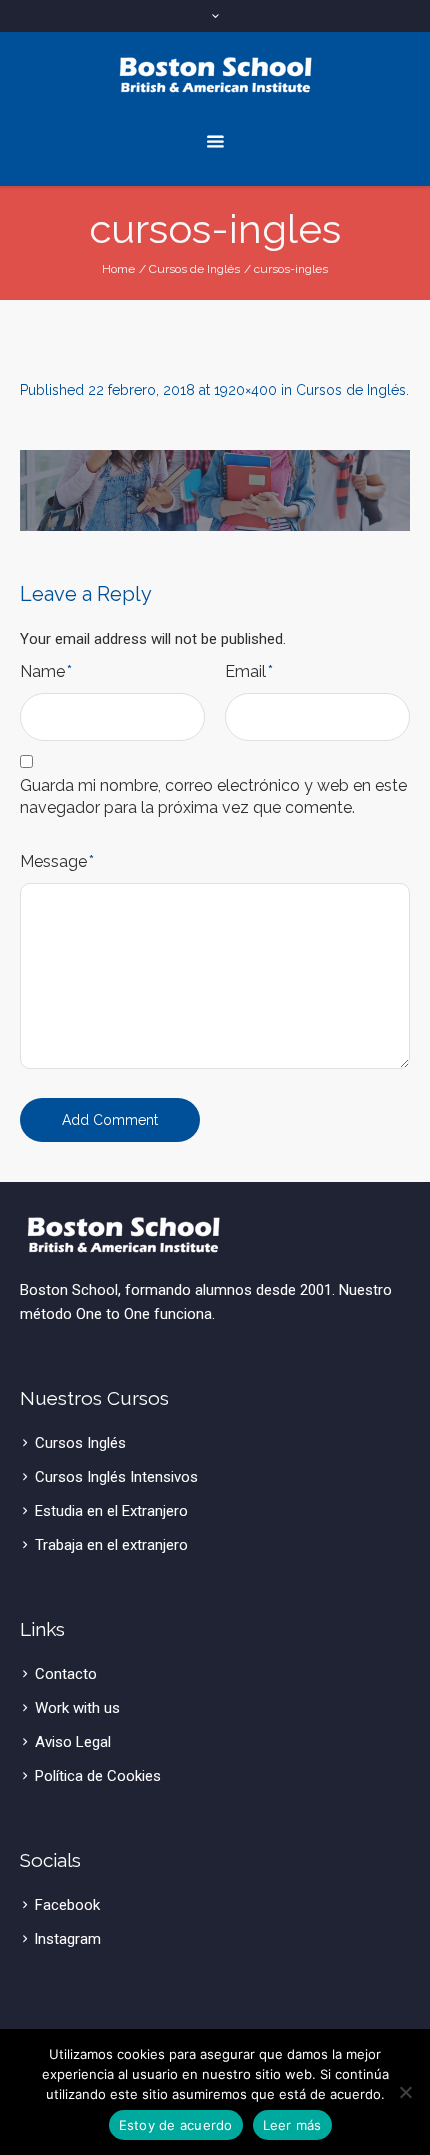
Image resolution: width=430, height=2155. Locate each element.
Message (57, 861)
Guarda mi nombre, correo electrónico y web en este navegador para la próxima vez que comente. (213, 796)
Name (46, 671)
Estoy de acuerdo (176, 2125)
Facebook (67, 1905)
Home (118, 269)
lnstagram (68, 1939)
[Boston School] (215, 75)
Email (249, 671)
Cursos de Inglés (194, 269)
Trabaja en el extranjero (111, 1545)
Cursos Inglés (80, 1443)
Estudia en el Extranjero (111, 1511)
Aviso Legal (73, 1742)
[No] (405, 2092)
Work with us (77, 1708)
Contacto (66, 1674)
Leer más (292, 2125)
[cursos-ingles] (215, 490)
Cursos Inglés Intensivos (116, 1477)
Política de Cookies (98, 1776)
